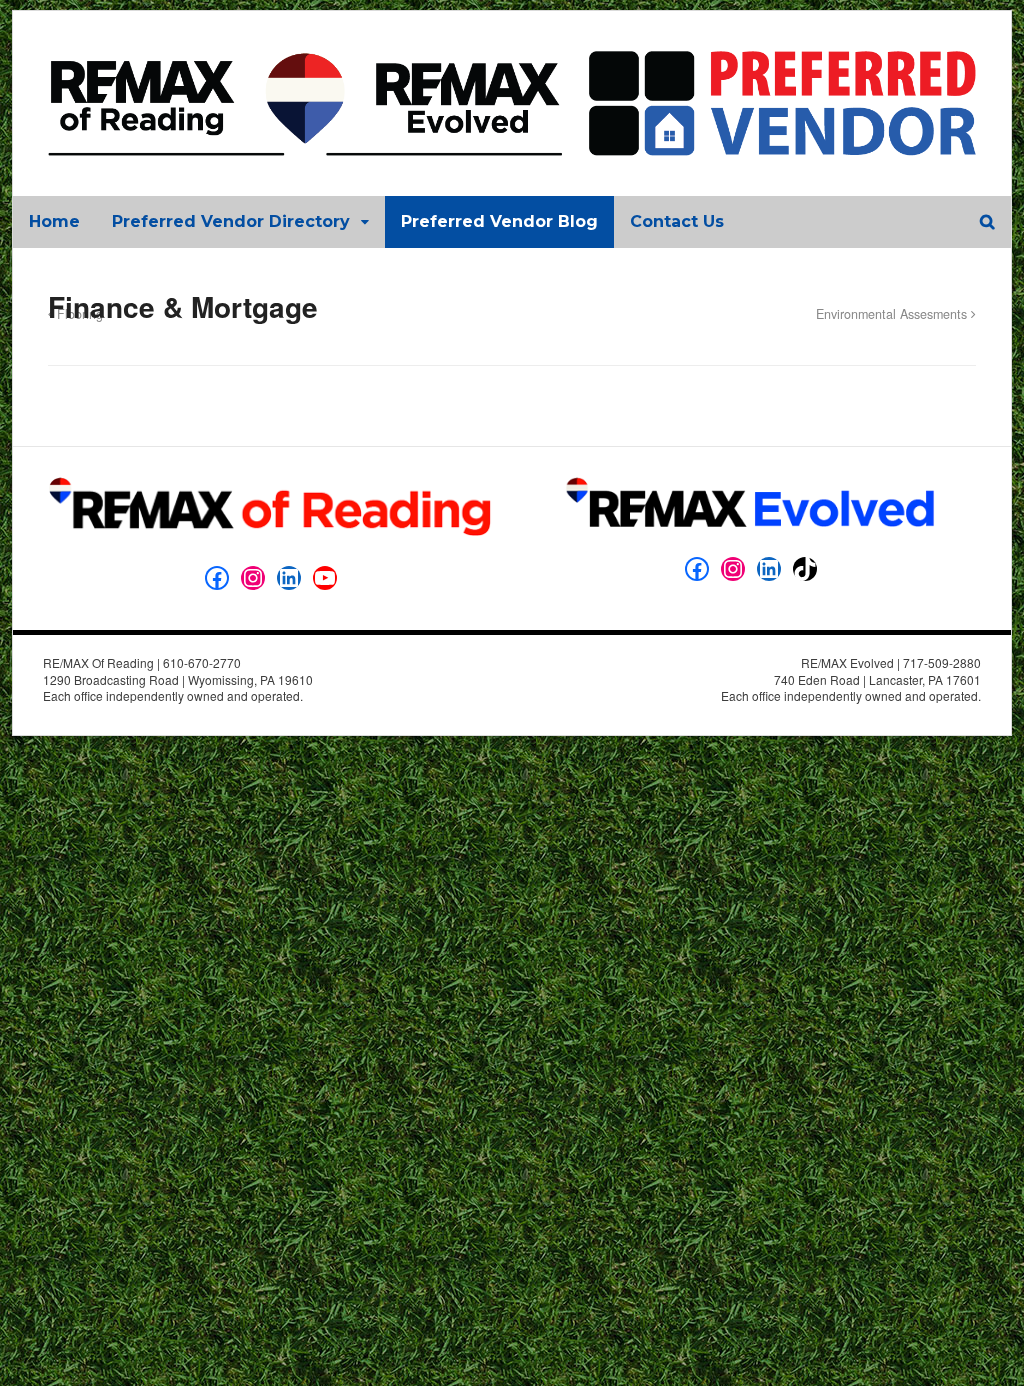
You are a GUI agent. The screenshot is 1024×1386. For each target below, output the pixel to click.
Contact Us (677, 221)
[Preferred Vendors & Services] (512, 145)
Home (54, 221)
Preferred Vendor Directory (231, 221)
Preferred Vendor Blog (499, 221)
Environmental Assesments (893, 314)
